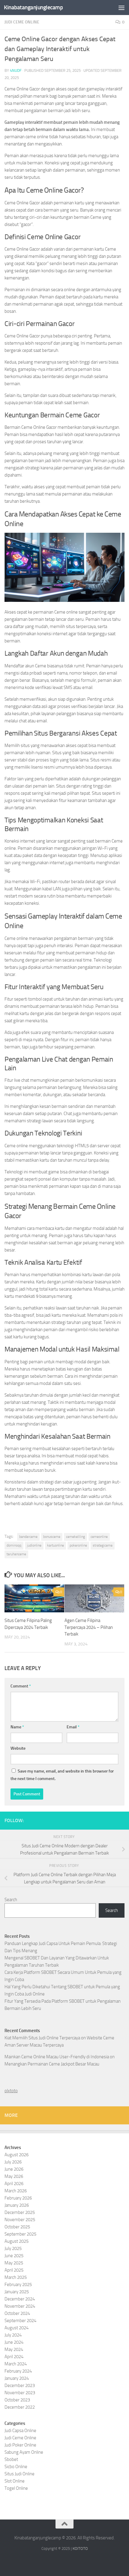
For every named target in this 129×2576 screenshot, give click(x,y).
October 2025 (17, 2227)
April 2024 (14, 2357)
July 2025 (13, 2248)
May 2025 (14, 2263)
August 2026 (16, 2155)
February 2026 (18, 2198)
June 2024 (14, 2342)
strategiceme (103, 1545)
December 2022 (20, 2407)
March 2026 (16, 2191)
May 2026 (14, 2176)
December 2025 (20, 2212)
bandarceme (28, 1537)
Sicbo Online (16, 2467)
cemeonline (99, 1537)
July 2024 (13, 2335)
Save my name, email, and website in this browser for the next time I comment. (62, 1775)
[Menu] (121, 8)
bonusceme (52, 1537)
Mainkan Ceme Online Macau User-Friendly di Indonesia (57, 2057)
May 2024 (14, 2349)
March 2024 (16, 2364)
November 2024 (20, 2306)
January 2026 (17, 2205)
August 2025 (16, 2241)
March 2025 (16, 2277)
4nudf (16, 70)
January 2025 (17, 2292)
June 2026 (14, 2169)
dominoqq (14, 1545)
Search (11, 1900)
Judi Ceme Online (22, 22)
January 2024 (17, 2378)
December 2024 (20, 2299)
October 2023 (17, 2400)
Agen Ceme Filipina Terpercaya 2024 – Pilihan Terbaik (89, 1627)
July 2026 (13, 2162)
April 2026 (14, 2184)
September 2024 (20, 2321)
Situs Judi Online (19, 2474)
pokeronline (78, 1545)
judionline (34, 1545)
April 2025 (14, 2270)
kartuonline (55, 1545)
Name (17, 1727)
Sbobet (11, 2459)
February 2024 (18, 2371)
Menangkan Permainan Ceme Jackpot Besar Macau (52, 2064)
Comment (21, 1686)
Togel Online (16, 2488)
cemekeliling (75, 1537)
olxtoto (11, 2091)
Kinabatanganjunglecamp (33, 7)
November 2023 (20, 2393)
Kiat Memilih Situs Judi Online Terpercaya (42, 2038)
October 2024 (17, 2313)
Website (18, 1748)
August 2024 (16, 2328)
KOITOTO (80, 2549)
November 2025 (20, 2220)
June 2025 (14, 2256)
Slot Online (15, 2481)
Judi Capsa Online (20, 2431)
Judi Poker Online (20, 2445)
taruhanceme (16, 1554)
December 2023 (20, 2385)
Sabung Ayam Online (24, 2452)
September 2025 (20, 2234)
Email (73, 1727)
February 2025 (18, 2285)
